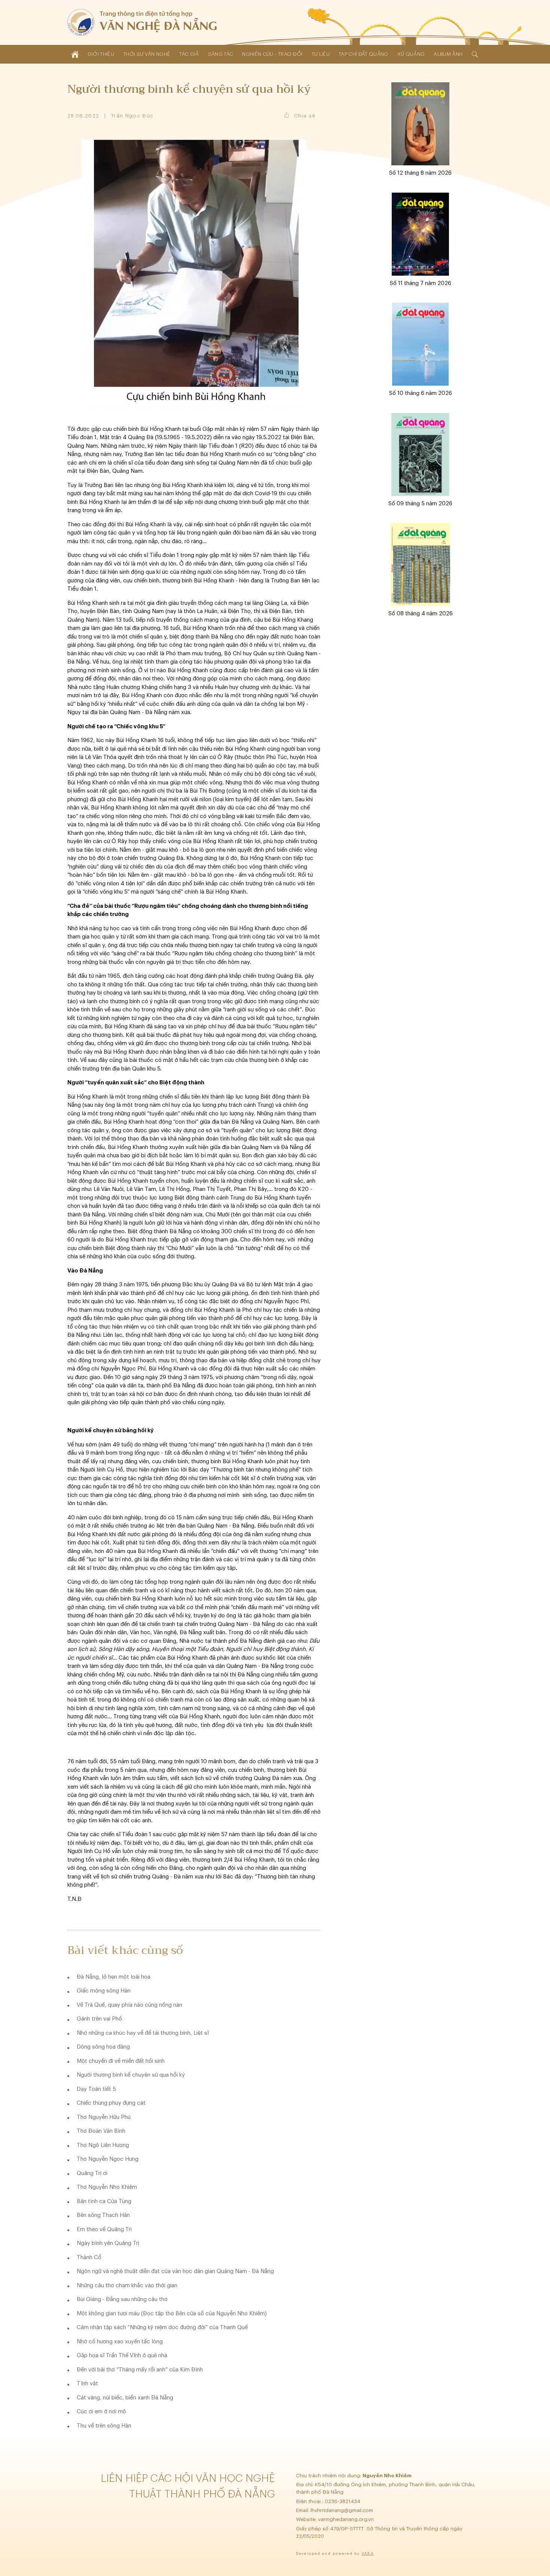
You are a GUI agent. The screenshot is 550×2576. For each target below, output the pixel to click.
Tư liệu (321, 54)
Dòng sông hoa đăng (103, 2047)
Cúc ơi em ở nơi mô (101, 2412)
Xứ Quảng (411, 54)
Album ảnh (448, 54)
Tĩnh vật (87, 2384)
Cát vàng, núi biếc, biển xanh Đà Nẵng (125, 2398)
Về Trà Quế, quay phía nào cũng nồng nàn (129, 2005)
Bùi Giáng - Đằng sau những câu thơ (122, 2299)
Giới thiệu (101, 54)
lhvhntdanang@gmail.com (343, 2510)
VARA (368, 2554)
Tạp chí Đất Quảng (363, 54)
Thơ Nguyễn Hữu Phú (104, 2117)
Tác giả (189, 54)
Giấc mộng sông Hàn (104, 1991)
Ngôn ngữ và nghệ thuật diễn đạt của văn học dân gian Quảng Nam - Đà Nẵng (175, 2271)
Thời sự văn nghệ (147, 54)
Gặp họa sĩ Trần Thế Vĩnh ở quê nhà (122, 2356)
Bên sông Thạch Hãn (103, 2215)
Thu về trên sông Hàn (104, 2426)
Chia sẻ (305, 116)
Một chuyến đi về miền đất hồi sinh (121, 2061)
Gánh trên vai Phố (99, 2019)
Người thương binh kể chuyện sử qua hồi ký (131, 2075)
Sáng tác (221, 54)
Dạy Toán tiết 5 (96, 2089)
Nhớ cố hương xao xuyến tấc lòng (120, 2342)
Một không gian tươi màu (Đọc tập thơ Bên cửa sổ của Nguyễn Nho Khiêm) (172, 2314)
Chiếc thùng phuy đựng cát (111, 2103)
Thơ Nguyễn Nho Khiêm (107, 2187)
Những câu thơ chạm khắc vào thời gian (127, 2286)
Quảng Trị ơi (92, 2173)
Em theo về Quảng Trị (104, 2229)
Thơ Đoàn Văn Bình (101, 2131)
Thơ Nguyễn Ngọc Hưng (108, 2159)
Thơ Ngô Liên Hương (103, 2145)
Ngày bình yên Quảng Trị (108, 2243)
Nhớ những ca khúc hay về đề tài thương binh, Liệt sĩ (143, 2033)
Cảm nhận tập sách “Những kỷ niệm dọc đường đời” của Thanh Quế (162, 2327)
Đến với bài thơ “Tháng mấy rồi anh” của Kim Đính (140, 2370)
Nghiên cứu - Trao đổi (272, 54)
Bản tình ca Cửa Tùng (104, 2201)
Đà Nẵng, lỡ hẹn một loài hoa (114, 1977)
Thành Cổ (89, 2258)
